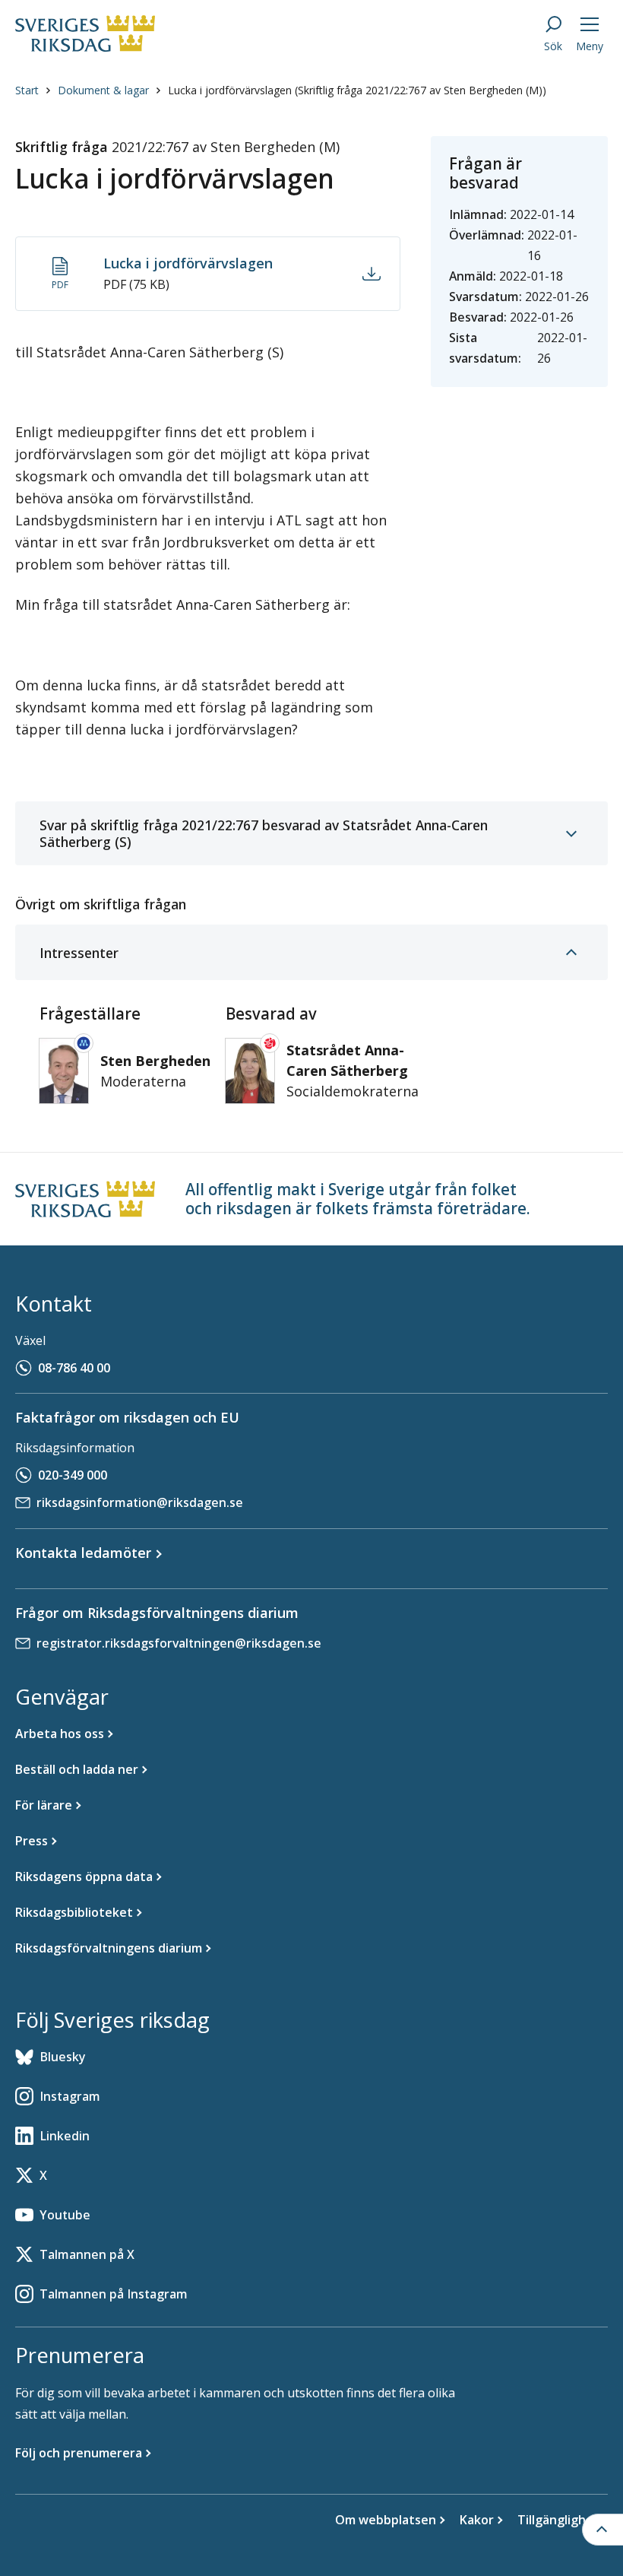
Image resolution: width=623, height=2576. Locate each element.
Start (27, 90)
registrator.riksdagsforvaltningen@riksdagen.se (179, 1643)
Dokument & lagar (103, 90)
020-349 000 (73, 1475)
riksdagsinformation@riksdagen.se (140, 1502)
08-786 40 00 (74, 1368)
